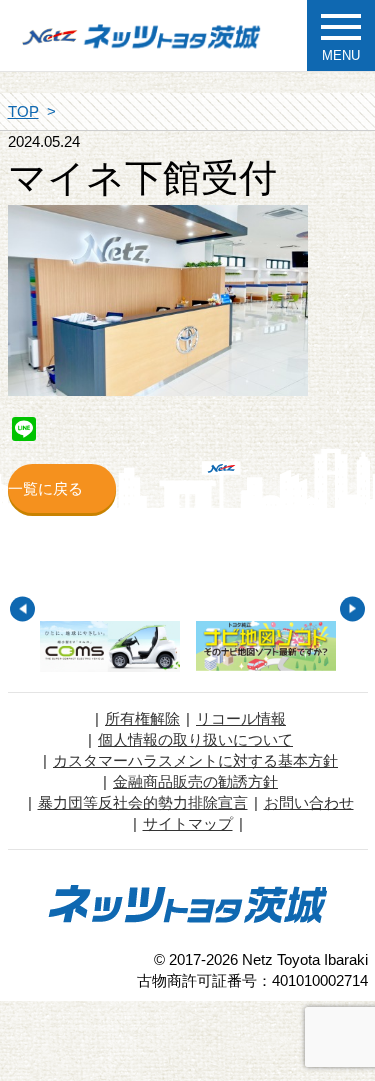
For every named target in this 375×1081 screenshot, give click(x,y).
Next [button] (352, 608)
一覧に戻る (45, 488)
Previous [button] (22, 608)
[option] (110, 646)
